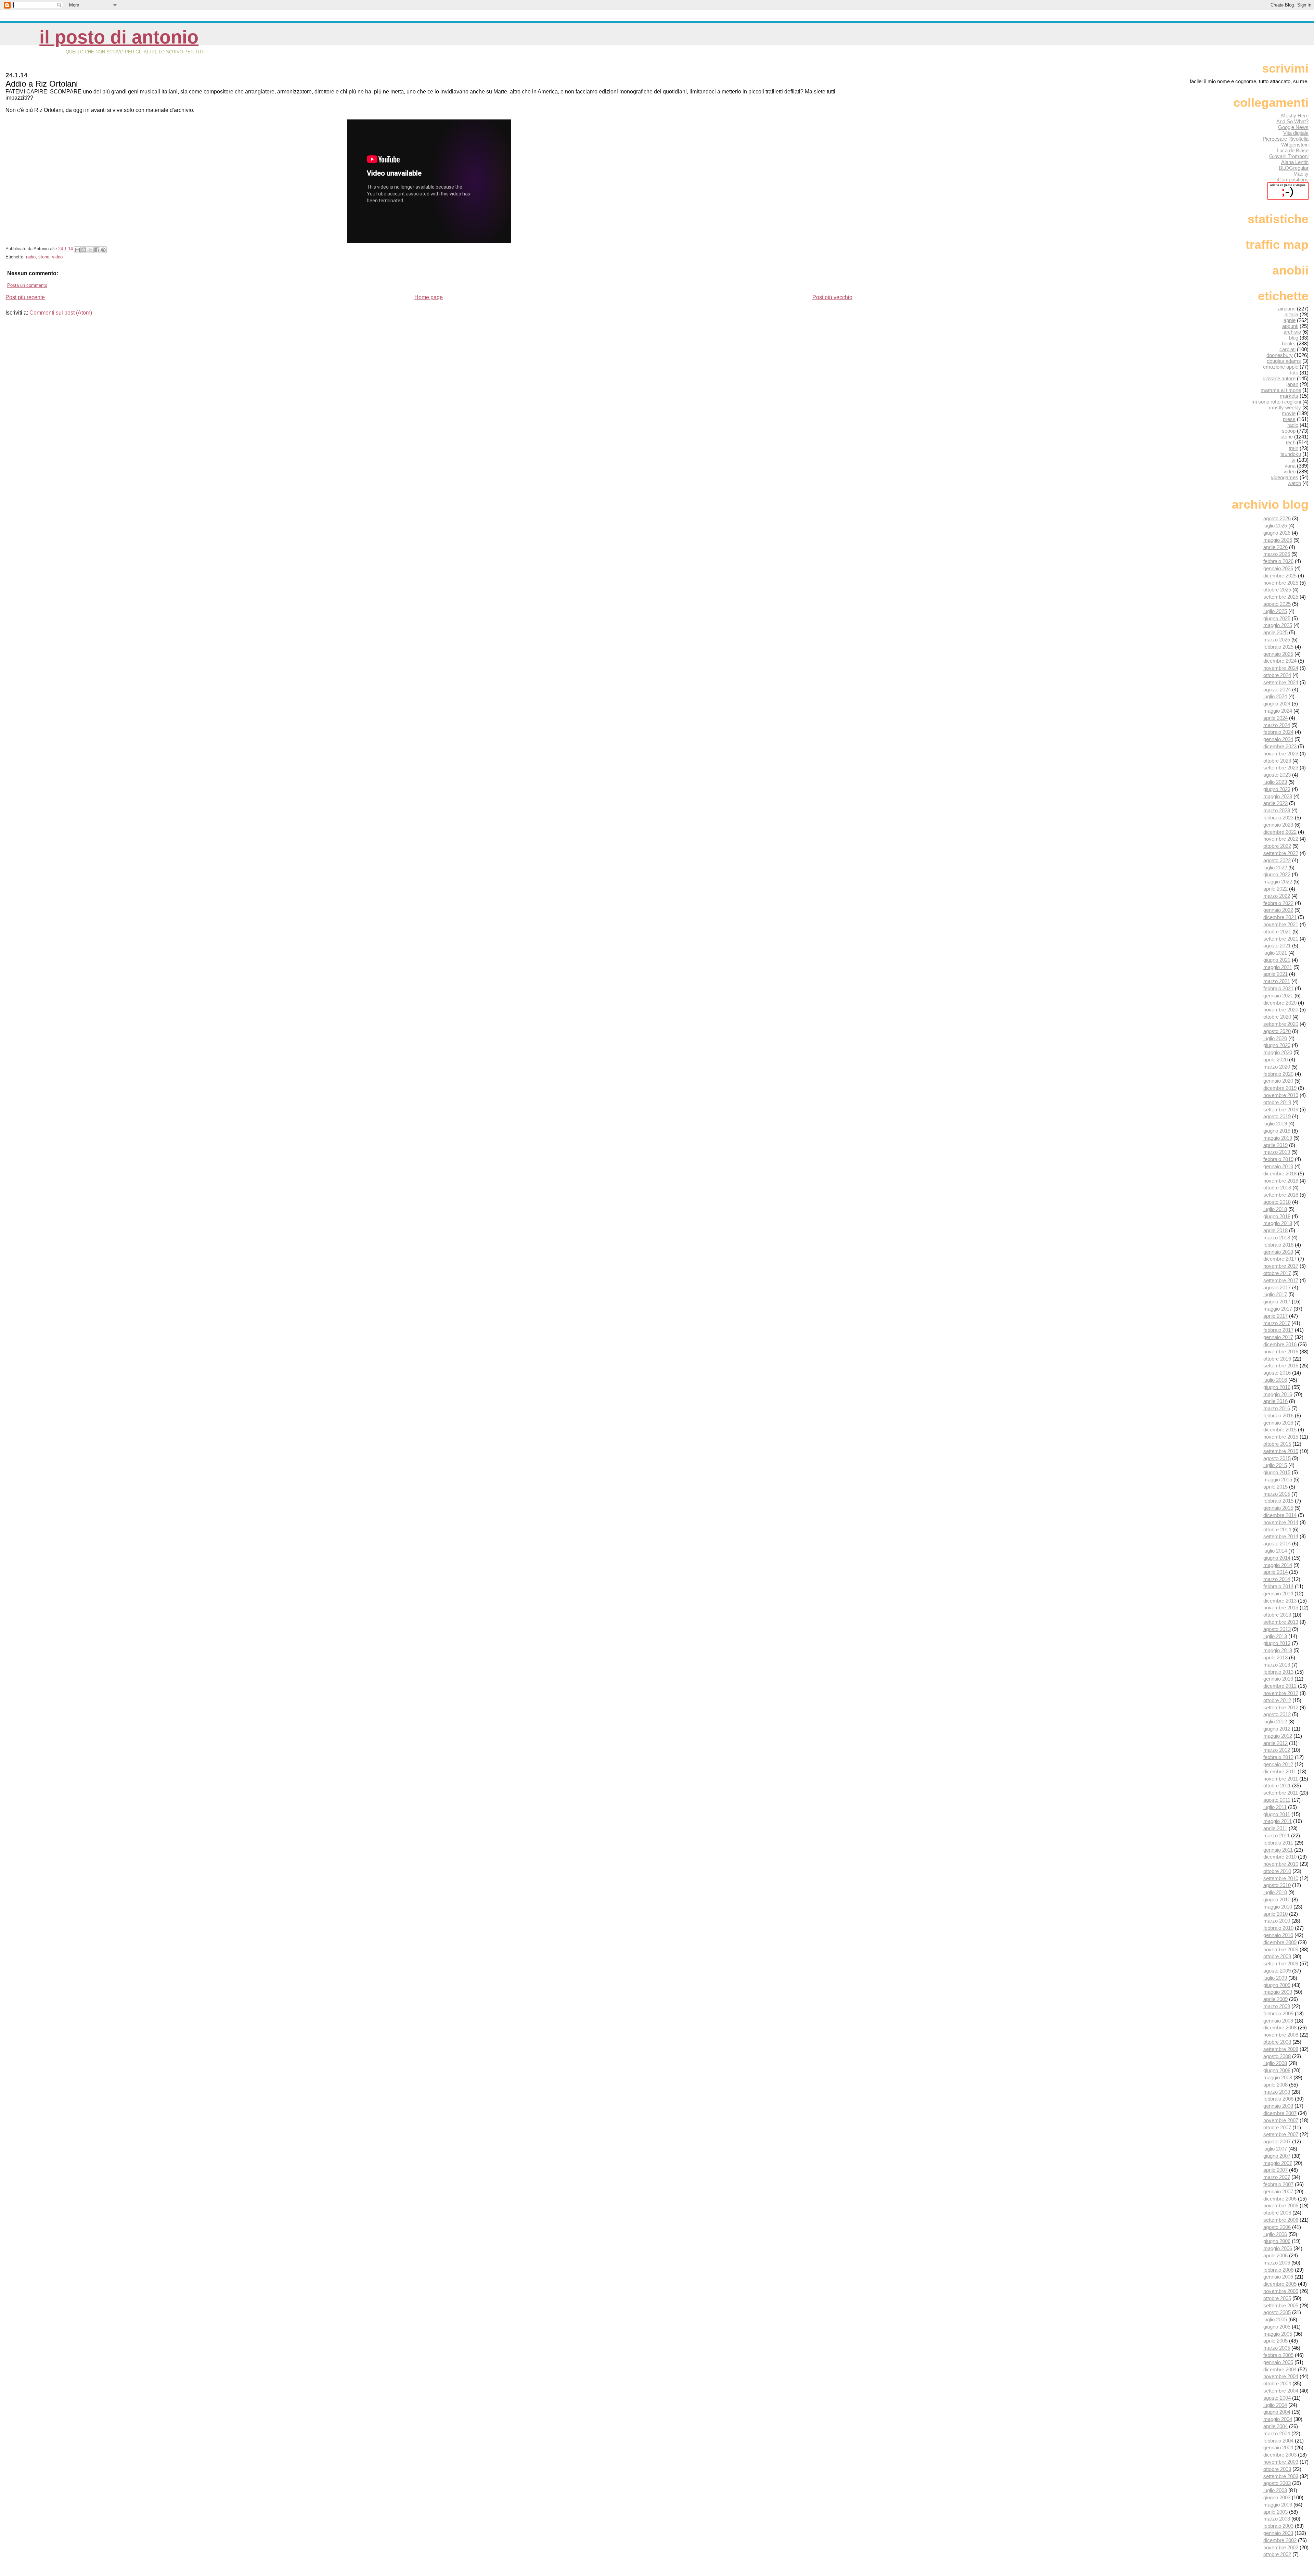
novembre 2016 (1281, 1351)
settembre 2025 (1281, 597)
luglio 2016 (1275, 1380)
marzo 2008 (1277, 2092)
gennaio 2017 (1278, 1337)
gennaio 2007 (1278, 2191)
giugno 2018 (1277, 1216)
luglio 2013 (1275, 1636)
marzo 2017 (1277, 1323)
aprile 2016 (1276, 1401)
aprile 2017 (1276, 1316)
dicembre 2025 (1280, 576)
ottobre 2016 (1277, 1359)
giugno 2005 (1277, 2327)
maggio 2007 (1278, 2163)
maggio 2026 (1278, 540)
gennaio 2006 (1278, 2277)
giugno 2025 (1277, 618)
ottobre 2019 (1277, 1102)
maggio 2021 (1278, 967)
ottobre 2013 (1277, 1615)
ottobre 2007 (1277, 2127)
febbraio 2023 (1278, 818)
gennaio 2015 (1278, 1508)
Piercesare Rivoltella (1286, 139)
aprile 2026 (1276, 547)
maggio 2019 (1278, 1138)
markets (1289, 396)
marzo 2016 (1277, 1408)
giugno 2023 (1277, 789)
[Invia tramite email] (77, 250)
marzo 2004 (1277, 2433)
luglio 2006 (1275, 2234)
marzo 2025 (1277, 640)
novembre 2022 (1281, 839)
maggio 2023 (1278, 796)
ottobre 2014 (1277, 1529)
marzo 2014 (1277, 1579)
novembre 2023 (1281, 754)
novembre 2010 (1281, 1864)
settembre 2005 (1281, 2305)
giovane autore (1279, 378)
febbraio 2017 (1278, 1330)
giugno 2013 (1277, 1643)
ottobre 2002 (1277, 2554)
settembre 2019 (1281, 1110)
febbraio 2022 (1278, 903)
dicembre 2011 (1280, 1771)
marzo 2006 (1277, 2263)
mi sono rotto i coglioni (1276, 402)
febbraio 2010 (1278, 1928)
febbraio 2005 (1278, 2355)
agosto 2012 (1277, 1714)
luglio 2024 (1275, 696)
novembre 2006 (1281, 2205)
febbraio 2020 (1278, 1074)
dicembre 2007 (1280, 2113)
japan (1292, 384)
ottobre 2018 (1277, 1188)
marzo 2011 (1277, 1835)
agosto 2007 (1277, 2141)
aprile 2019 (1276, 1145)
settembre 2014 (1281, 1536)
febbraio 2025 (1278, 647)
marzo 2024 (1277, 725)
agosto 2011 (1277, 1800)
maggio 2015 (1278, 1480)
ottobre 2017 (1277, 1273)
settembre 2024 (1281, 682)
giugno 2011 (1277, 1814)
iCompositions (1293, 180)
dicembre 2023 (1280, 746)
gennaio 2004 (1278, 2447)
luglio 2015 (1275, 1465)
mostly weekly (1285, 407)
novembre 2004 (1281, 2376)
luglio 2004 (1275, 2405)
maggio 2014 (1278, 1565)
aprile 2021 (1276, 974)
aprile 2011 (1275, 1828)
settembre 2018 (1281, 1195)
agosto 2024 (1277, 690)
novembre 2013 (1281, 1608)
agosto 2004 (1277, 2398)
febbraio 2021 (1278, 988)
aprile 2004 (1276, 2426)
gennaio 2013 (1278, 1679)
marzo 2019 (1277, 1152)
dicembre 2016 (1280, 1344)
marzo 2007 (1277, 2177)
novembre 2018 (1281, 1181)
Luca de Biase (1293, 150)
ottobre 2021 (1277, 932)
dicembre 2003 (1280, 2455)
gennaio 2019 (1278, 1166)
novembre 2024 (1281, 668)
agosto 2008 (1277, 2056)
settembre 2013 (1281, 1622)
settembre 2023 (1281, 768)
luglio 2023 (1275, 782)
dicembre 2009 (1280, 1942)
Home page (429, 297)
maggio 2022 (1278, 882)
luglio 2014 (1275, 1551)
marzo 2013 (1277, 1665)
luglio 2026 (1275, 526)
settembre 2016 (1281, 1366)
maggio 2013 (1278, 1650)
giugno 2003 (1277, 2497)
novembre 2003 (1281, 2462)
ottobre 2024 (1277, 675)
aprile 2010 (1276, 1914)
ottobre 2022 (1277, 846)
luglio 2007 (1275, 2149)
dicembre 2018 (1280, 1174)
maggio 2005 (1278, 2334)
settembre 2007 (1281, 2134)
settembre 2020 (1281, 1024)
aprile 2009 (1276, 1999)
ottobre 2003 (1277, 2469)
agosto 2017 (1277, 1287)
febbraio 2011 (1278, 1843)
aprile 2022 (1276, 889)
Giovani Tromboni (1289, 156)
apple (1290, 320)
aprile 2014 (1276, 1572)
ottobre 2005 (1277, 2298)
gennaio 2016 (1278, 1423)
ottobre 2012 (1277, 1700)
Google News (1293, 127)
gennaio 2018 (1278, 1252)
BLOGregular (1294, 168)
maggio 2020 (1278, 1052)
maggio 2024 (1278, 711)
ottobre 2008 (1277, 2042)
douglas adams (1284, 361)
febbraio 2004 (1278, 2441)
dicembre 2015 (1280, 1430)
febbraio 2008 (1278, 2099)
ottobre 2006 (1277, 2213)
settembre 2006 (1281, 2220)
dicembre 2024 (1280, 661)
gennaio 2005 (1278, 2362)
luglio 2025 (1275, 611)
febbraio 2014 (1278, 1586)
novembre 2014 (1281, 1522)
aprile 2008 (1276, 2085)
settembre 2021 (1281, 939)
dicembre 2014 (1280, 1515)
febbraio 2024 (1278, 732)
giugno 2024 (1277, 704)
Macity (1301, 174)
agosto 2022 (1277, 860)
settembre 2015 (1281, 1451)
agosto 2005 (1277, 2312)
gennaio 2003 (1278, 2533)
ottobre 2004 (1277, 2383)
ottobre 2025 (1277, 590)
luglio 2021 (1275, 953)
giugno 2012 (1277, 1729)
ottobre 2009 (1277, 1956)
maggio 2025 (1278, 625)
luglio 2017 (1275, 1294)
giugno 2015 (1277, 1472)
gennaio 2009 (1278, 2021)
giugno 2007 (1277, 2156)
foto (1294, 373)
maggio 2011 (1278, 1821)
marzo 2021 (1277, 981)
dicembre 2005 (1280, 2284)
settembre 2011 (1281, 1793)
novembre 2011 (1281, 1779)
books (1289, 343)
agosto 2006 (1277, 2227)
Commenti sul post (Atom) (61, 313)
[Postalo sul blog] (84, 250)
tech (1291, 442)
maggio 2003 (1278, 2505)
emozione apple (1281, 367)
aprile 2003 (1276, 2512)
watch (1294, 483)
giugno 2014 (1277, 1558)
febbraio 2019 (1278, 1159)
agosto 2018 (1277, 1202)
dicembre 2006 (1280, 2199)
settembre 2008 (1281, 2049)
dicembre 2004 (1280, 2369)
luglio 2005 (1275, 2319)
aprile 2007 (1276, 2170)
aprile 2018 (1276, 1230)
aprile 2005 (1276, 2341)
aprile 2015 (1276, 1487)
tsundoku (1291, 454)
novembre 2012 (1281, 1693)
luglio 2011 (1275, 1807)
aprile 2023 (1276, 803)
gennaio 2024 (1278, 739)
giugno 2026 (1277, 533)
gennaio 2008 (1278, 2106)
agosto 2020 (1277, 1031)
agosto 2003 (1277, 2483)
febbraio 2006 (1278, 2270)
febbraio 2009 (1278, 2013)
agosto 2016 (1277, 1373)
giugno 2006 (1277, 2241)
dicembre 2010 (1280, 1857)
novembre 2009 (1281, 1949)
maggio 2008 (1278, 2077)
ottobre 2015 (1277, 1444)
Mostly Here (1295, 116)
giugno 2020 (1277, 1045)
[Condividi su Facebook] (97, 250)
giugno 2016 (1277, 1387)
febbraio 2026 (1278, 561)
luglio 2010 (1275, 1892)
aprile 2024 (1276, 718)
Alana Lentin (1295, 162)
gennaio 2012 (1278, 1764)
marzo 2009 (1277, 2006)
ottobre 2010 (1277, 1871)
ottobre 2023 (1277, 761)
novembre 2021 (1281, 924)
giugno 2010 (1277, 1899)
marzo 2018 (1277, 1238)
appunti (1290, 326)
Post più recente (25, 297)
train (1293, 448)
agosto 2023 (1277, 775)
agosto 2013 (1277, 1629)
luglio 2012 (1275, 1721)
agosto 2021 (1277, 946)
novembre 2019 (1281, 1095)
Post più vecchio (832, 297)
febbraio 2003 (1278, 2526)
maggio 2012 (1278, 1736)
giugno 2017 (1277, 1302)
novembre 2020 (1281, 1010)
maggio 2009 (1278, 1992)
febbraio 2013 (1278, 1672)
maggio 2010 (1278, 1907)
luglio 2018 (1275, 1209)
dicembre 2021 (1280, 917)
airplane (1287, 309)
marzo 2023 (1277, 810)
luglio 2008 (1275, 2063)
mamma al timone (1281, 390)
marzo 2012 (1277, 1750)
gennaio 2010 (1278, 1935)
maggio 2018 (1278, 1223)
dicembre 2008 (1280, 2027)
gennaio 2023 (1278, 825)
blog (1294, 338)
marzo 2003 (1277, 2519)
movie (1289, 413)
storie (44, 257)
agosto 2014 (1277, 1544)
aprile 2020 (1276, 1060)
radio (31, 257)
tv (1293, 460)
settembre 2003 (1281, 2476)
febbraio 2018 (1278, 1245)
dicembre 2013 (1280, 1601)
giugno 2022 (1277, 874)
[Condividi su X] (90, 250)
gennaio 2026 (1278, 568)
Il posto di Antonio (119, 37)
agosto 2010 (1277, 1885)
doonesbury (1280, 355)
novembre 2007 (1281, 2120)
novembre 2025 (1281, 583)
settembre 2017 (1281, 1280)
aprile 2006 (1276, 2255)
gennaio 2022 (1278, 910)
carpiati (1287, 349)
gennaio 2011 (1278, 1850)
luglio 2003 (1275, 2490)
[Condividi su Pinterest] (103, 250)
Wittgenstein (1295, 145)
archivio (1292, 332)
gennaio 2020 (1278, 1081)
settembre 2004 (1281, 2391)
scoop (1289, 431)
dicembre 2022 (1280, 832)
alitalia (1291, 314)
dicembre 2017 (1280, 1259)
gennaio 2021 (1278, 996)
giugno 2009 (1277, 1985)
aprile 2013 (1276, 1657)
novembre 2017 (1281, 1266)
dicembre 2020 (1280, 1003)
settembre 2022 (1281, 853)
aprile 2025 (1276, 632)
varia (1290, 466)
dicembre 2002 (1280, 2540)
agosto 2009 (1277, 1971)
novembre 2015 (1281, 1437)
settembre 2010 (1281, 1878)
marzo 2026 (1277, 554)
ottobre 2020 (1277, 1017)
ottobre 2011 (1277, 1786)
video (57, 257)
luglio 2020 (1275, 1038)
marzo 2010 (1277, 1921)
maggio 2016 (1278, 1394)
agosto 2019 (1277, 1116)
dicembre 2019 (1280, 1088)
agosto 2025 (1277, 604)
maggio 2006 (1278, 2248)
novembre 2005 (1281, 2291)
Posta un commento (27, 285)
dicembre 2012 (1280, 1686)
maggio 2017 (1278, 1309)
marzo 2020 (1277, 1067)
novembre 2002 (1281, 2547)
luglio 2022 (1275, 868)
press (1289, 419)
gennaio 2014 (1278, 1593)
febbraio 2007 (1278, 2184)
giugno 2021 (1277, 960)
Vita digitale (1296, 133)
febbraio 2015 (1278, 1501)
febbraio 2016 (1278, 1415)
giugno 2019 (1277, 1131)
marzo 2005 (1277, 2348)
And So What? (1292, 121)
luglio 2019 (1275, 1124)
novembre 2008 (1281, 2035)
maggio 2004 (1278, 2419)
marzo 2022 (1277, 896)
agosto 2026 (1277, 518)
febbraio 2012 (1278, 1757)
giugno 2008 (1277, 2070)
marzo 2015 (1277, 1494)
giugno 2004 (1277, 2412)
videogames (1285, 477)
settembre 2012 (1281, 1707)
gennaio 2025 (1278, 654)
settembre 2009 (1281, 1963)
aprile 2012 (1276, 1743)
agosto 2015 (1277, 1458)
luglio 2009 (1275, 1978)
